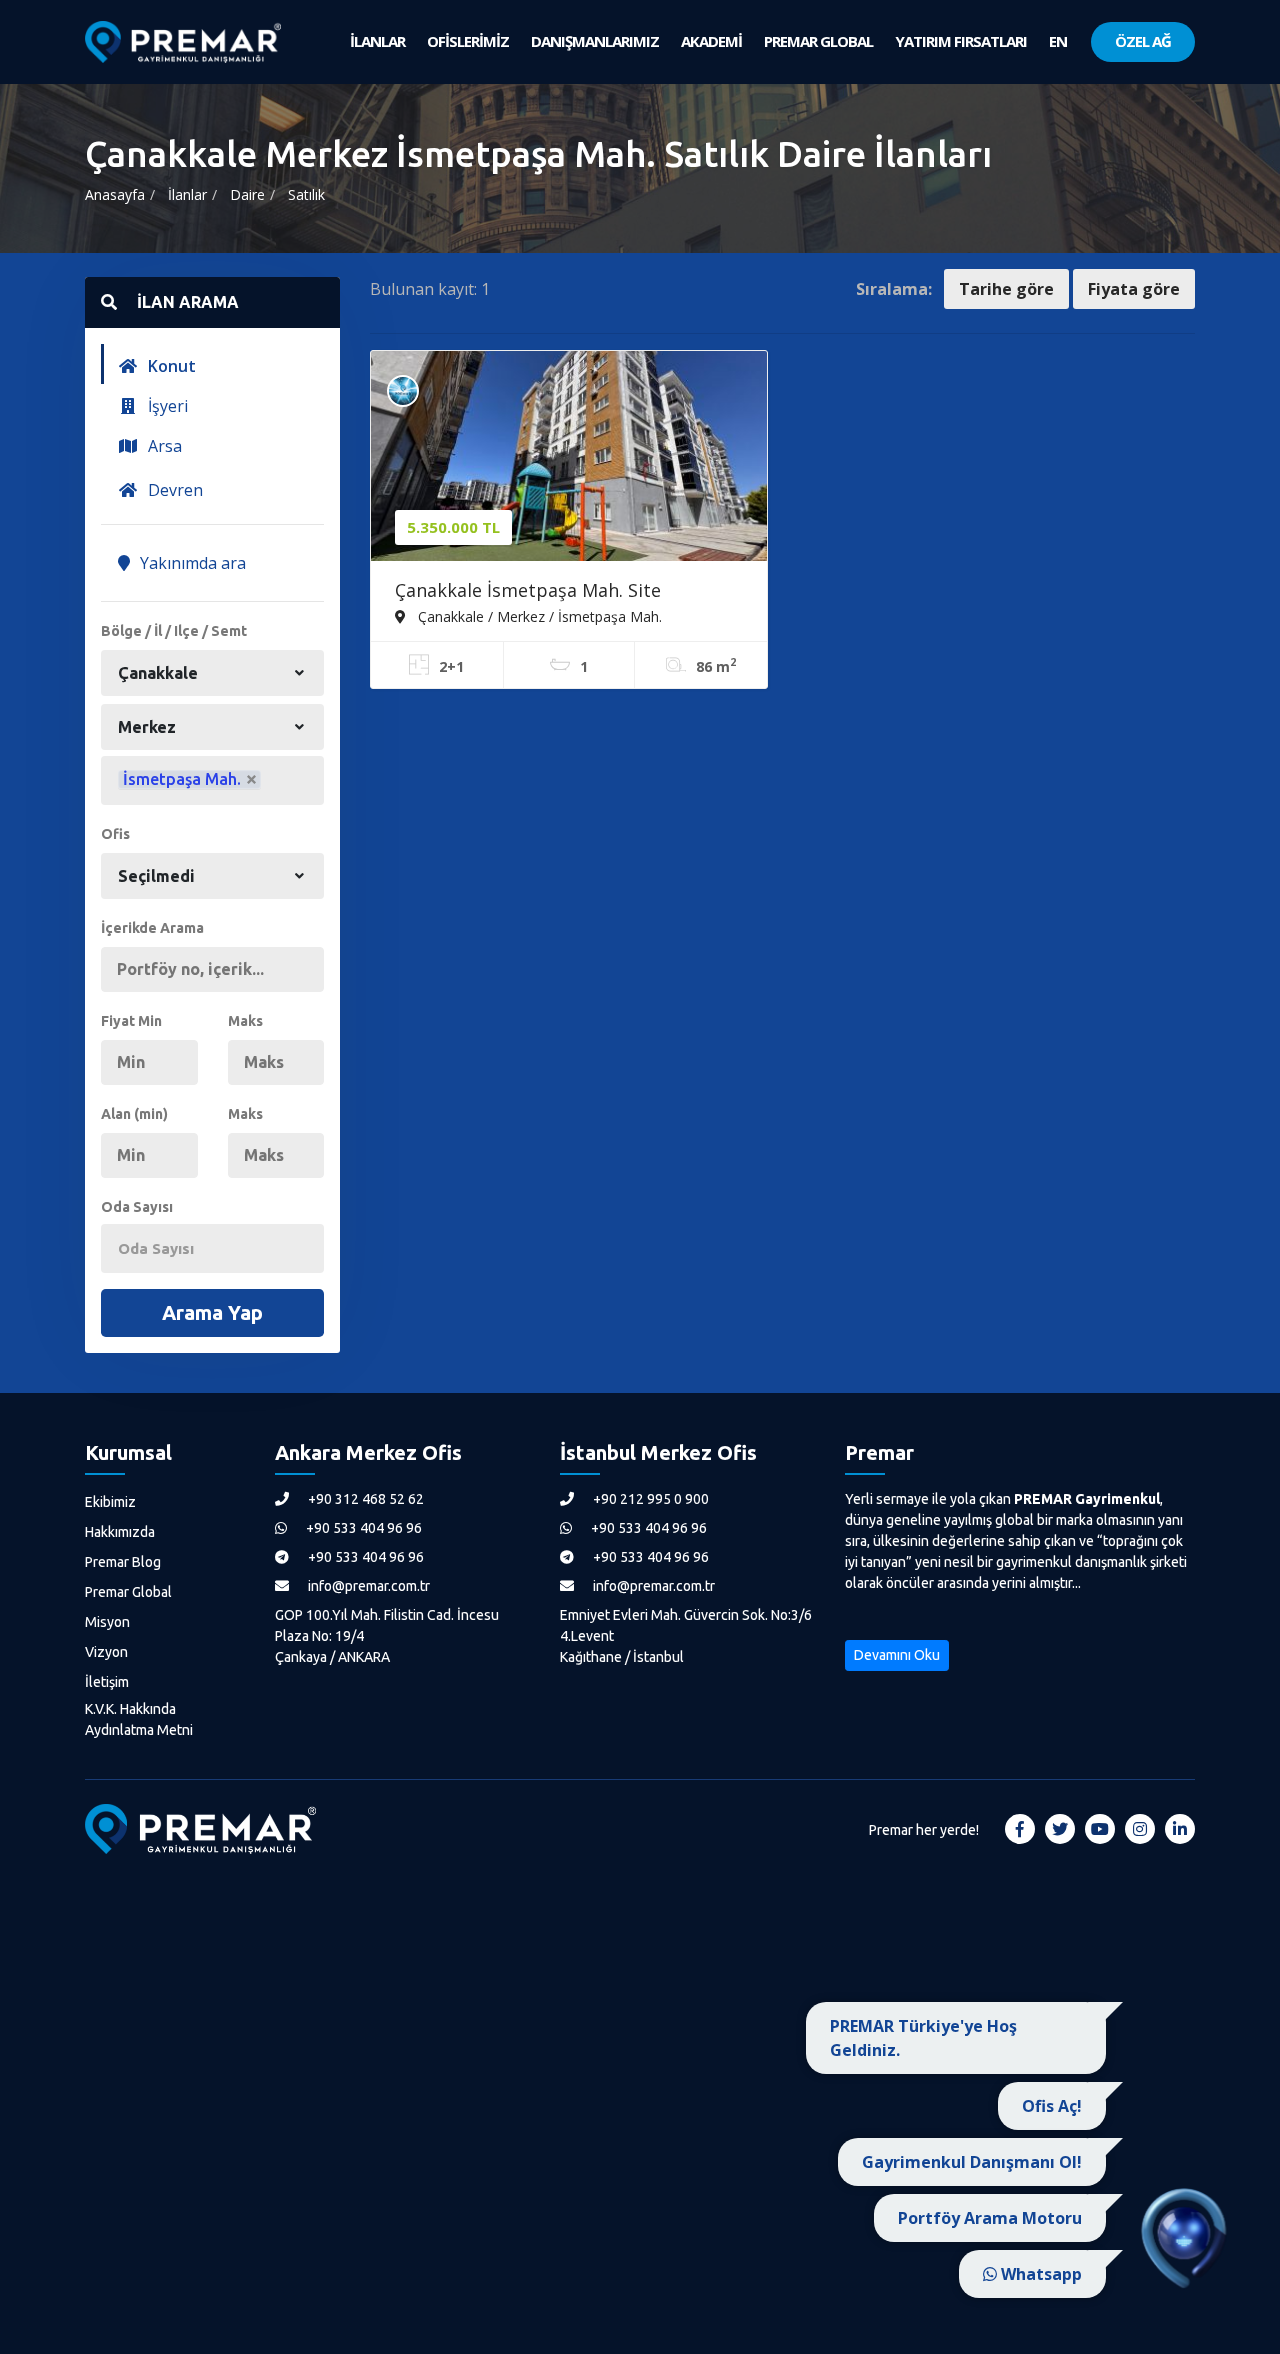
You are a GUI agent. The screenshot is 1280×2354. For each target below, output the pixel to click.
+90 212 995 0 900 (649, 1499)
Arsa (163, 446)
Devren (173, 490)
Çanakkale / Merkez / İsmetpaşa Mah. (538, 616)
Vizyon (106, 1652)
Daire (247, 194)
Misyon (107, 1622)
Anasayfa (115, 194)
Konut (170, 366)
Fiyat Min (131, 1021)
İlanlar (187, 194)
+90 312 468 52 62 (364, 1499)
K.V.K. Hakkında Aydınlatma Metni (139, 1719)
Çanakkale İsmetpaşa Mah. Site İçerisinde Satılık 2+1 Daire (528, 592)
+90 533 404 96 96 (362, 1528)
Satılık (306, 194)
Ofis (115, 834)
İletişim (107, 1682)
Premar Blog (123, 1562)
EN (1058, 41)
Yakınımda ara (191, 563)
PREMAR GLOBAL (818, 41)
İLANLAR (377, 41)
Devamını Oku (897, 1655)
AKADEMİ (711, 41)
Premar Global (128, 1592)
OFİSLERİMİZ (468, 41)
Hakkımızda (120, 1532)
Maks (245, 1021)
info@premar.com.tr (367, 1586)
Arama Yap (212, 1312)
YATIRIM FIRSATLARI (961, 41)
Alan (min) (134, 1114)
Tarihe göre (1006, 289)
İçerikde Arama (152, 928)
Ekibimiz (110, 1502)
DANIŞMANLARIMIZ (595, 41)
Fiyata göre (1134, 289)
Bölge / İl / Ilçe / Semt (174, 631)
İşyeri (166, 406)
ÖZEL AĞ (1143, 41)
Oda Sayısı (137, 1207)
